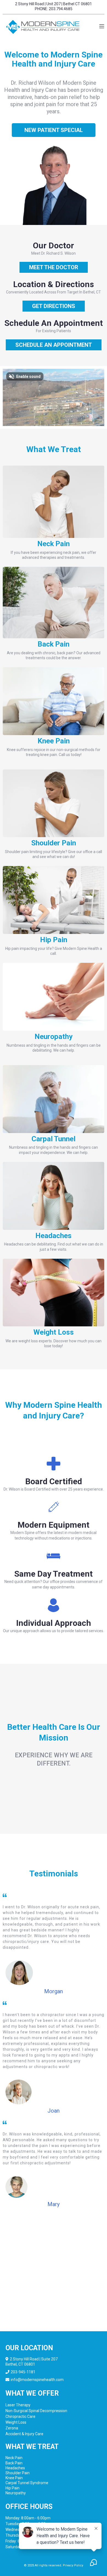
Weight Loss (16, 2422)
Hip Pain (12, 2488)
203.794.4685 (61, 9)
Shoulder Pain (18, 2473)
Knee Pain (14, 2478)
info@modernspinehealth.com (37, 2380)
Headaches (15, 2468)
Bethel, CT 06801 (20, 2364)
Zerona (12, 2428)
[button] (102, 27)
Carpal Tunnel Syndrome (27, 2483)
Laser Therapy (18, 2405)
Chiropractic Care (20, 2416)
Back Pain (14, 2463)
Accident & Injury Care (24, 2434)
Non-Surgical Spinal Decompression (36, 2411)
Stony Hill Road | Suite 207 (35, 2359)
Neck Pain (14, 2458)
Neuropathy (16, 2493)
